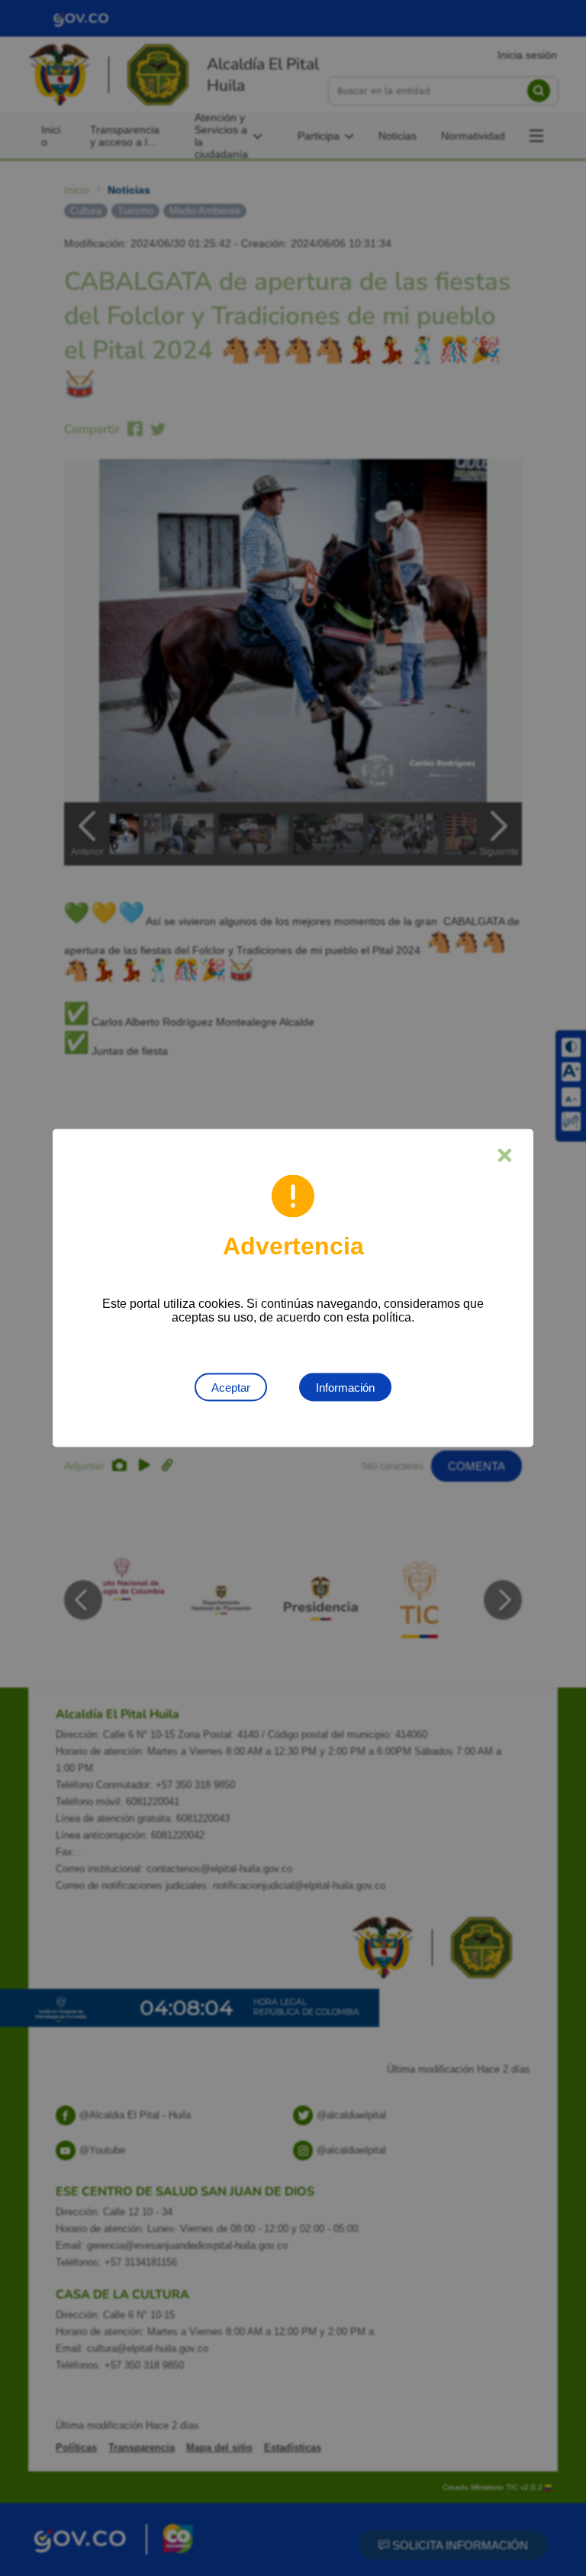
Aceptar (231, 1388)
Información (345, 1388)
